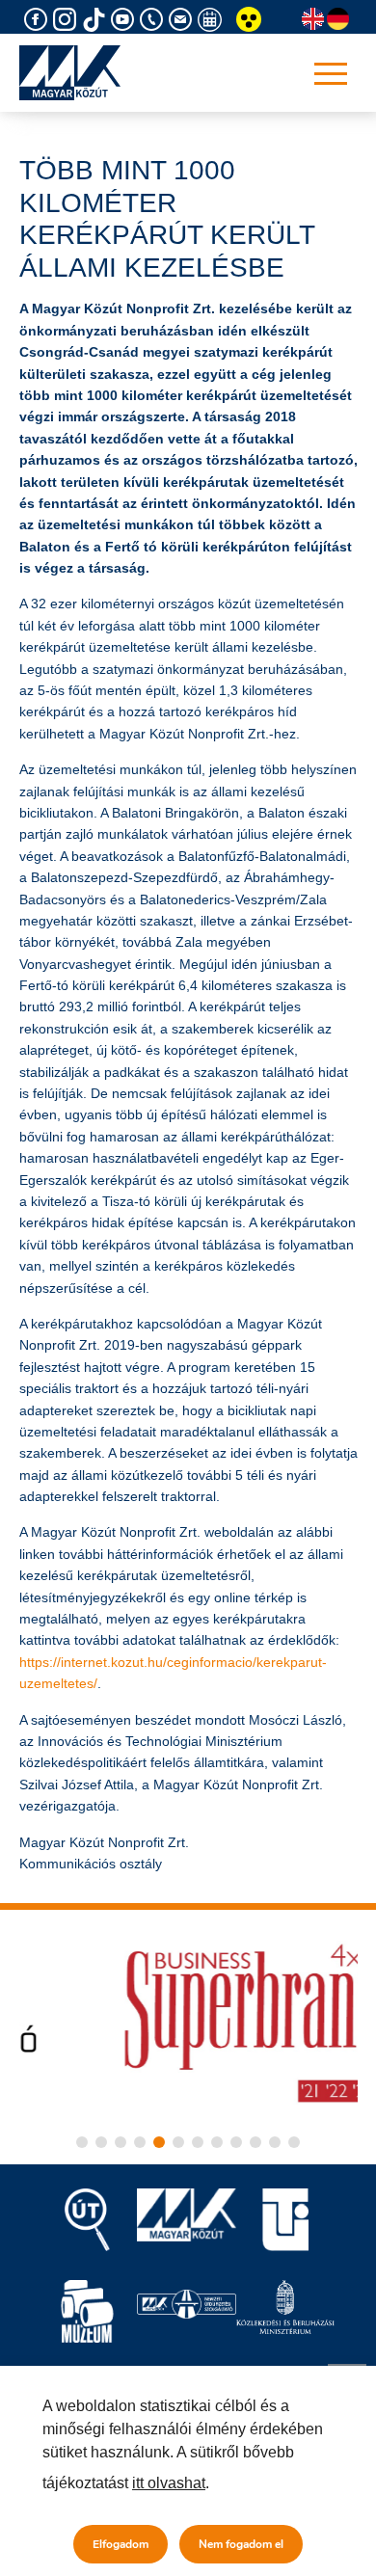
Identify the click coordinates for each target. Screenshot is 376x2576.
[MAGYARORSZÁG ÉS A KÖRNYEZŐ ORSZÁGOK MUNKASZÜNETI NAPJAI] (212, 20)
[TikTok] (96, 20)
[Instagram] (67, 20)
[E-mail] (183, 20)
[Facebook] (39, 20)
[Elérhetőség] (154, 20)
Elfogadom (121, 2544)
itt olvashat (169, 2483)
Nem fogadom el (241, 2544)
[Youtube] (125, 20)
